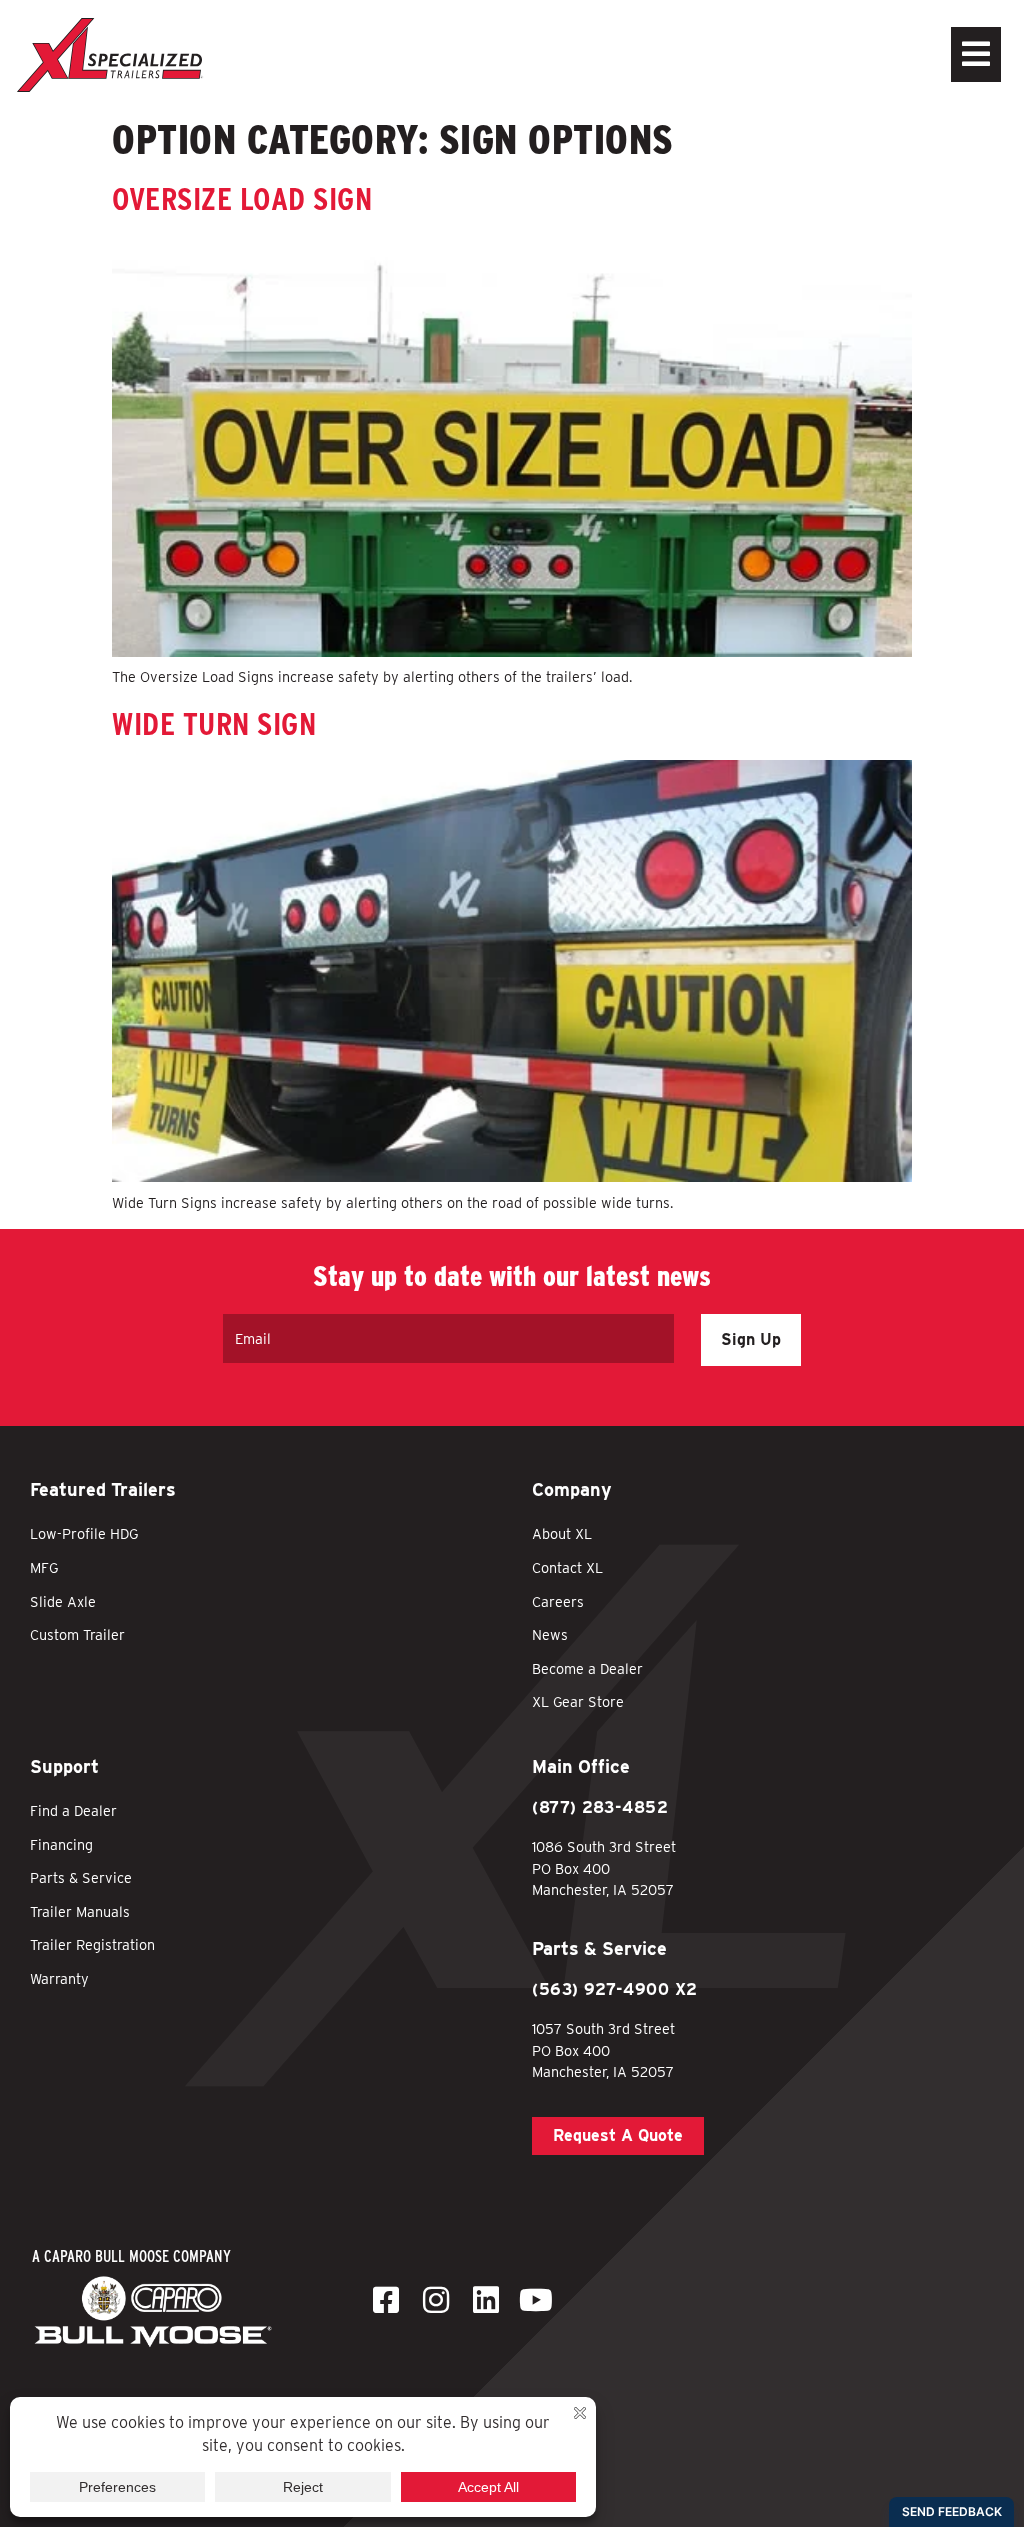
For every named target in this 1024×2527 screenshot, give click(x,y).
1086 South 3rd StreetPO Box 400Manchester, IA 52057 (604, 1868)
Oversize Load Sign (242, 198)
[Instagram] (436, 2300)
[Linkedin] (486, 2300)
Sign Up (751, 1339)
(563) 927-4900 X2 (615, 1989)
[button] (888, 54)
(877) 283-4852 (600, 1807)
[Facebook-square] (386, 2300)
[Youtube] (536, 2300)
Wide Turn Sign (214, 723)
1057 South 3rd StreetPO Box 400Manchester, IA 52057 (603, 2050)
